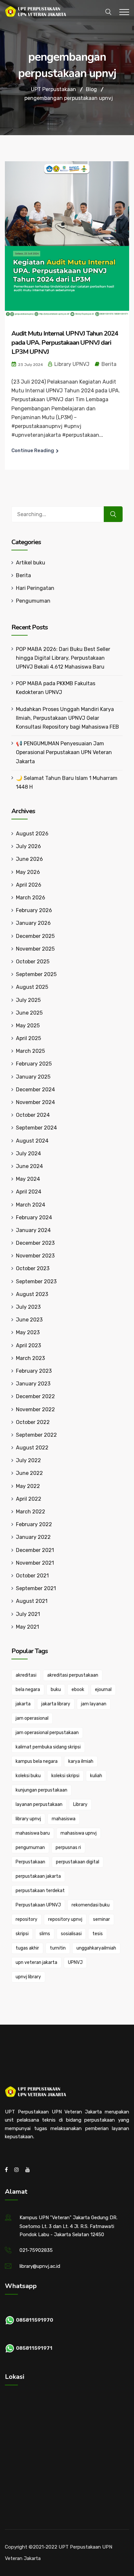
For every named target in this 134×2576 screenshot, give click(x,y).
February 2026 (34, 910)
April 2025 (28, 1038)
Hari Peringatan (35, 588)
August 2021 (32, 1601)
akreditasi (26, 1675)
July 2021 (28, 1614)
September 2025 (36, 974)
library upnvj (28, 1819)
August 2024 (32, 1141)
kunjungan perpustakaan (41, 1790)
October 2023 (33, 1268)
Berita (109, 364)
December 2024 (35, 1090)
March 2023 (30, 1358)
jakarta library (56, 1704)
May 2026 (28, 872)
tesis (98, 1934)
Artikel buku (31, 563)
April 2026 (29, 885)
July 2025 (28, 1000)
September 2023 (36, 1281)
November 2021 (35, 1563)
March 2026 (31, 898)
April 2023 (28, 1345)
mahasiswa (64, 1819)
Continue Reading (33, 450)
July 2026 (28, 846)
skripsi (22, 1934)
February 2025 (34, 1064)
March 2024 (31, 1205)
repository (27, 1919)
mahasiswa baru (33, 1833)
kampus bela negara (37, 1761)
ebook (78, 1690)
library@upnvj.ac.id (40, 2266)
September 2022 (36, 1435)
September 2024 (36, 1128)
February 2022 (34, 1524)
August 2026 (32, 834)
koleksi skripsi (65, 1776)
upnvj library (28, 1977)
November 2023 (35, 1256)
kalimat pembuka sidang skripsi (48, 1747)
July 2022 (28, 1460)
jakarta (23, 1704)
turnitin (58, 1948)
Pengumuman (33, 601)
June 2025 (29, 1013)
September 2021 (36, 1588)
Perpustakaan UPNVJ (38, 1905)
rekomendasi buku (91, 1905)
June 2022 (29, 1473)
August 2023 (32, 1294)
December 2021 (35, 1550)
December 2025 (35, 936)
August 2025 (32, 987)
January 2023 (33, 1384)
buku (56, 1690)
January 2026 (33, 923)
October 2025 (33, 962)
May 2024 (28, 1179)
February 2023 (34, 1371)
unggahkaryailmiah (96, 1948)
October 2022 (33, 1422)
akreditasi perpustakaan (73, 1675)
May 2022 (28, 1486)
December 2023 (35, 1243)
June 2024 (29, 1166)
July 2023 (28, 1307)
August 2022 (32, 1448)
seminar (101, 1919)
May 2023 (28, 1332)
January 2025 (33, 1077)
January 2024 (33, 1230)
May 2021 (27, 1627)
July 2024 (28, 1154)
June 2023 (29, 1320)
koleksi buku (28, 1776)
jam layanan (94, 1704)
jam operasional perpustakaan (47, 1733)
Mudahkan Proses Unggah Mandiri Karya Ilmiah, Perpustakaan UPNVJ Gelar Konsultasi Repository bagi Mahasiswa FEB (67, 718)
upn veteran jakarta (36, 1962)
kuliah (96, 1776)
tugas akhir (27, 1948)
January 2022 (33, 1537)
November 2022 (35, 1409)
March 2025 (30, 1051)
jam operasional (32, 1718)
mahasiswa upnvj (79, 1833)
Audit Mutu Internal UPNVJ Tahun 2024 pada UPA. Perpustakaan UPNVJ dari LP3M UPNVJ (65, 343)
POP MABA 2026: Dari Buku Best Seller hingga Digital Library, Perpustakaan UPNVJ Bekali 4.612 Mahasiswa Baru (63, 658)
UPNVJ (75, 1962)
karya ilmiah (81, 1761)
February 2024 (34, 1217)
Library (80, 1804)
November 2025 (35, 949)
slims (45, 1934)
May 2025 (28, 1026)
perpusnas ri (68, 1848)
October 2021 (32, 1576)
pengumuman (30, 1848)
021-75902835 (36, 2250)
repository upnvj (65, 1919)
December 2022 (35, 1396)
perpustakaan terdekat (40, 1891)
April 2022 (29, 1499)
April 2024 (29, 1192)
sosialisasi (71, 1934)
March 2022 (31, 1512)
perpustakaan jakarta (38, 1876)
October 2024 (33, 1115)
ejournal (103, 1690)
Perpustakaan (30, 1862)
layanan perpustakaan (39, 1804)
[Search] (113, 514)
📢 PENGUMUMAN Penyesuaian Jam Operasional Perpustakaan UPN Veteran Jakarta (64, 752)
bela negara (28, 1690)
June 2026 (29, 859)
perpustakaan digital (78, 1862)
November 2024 (35, 1102)
